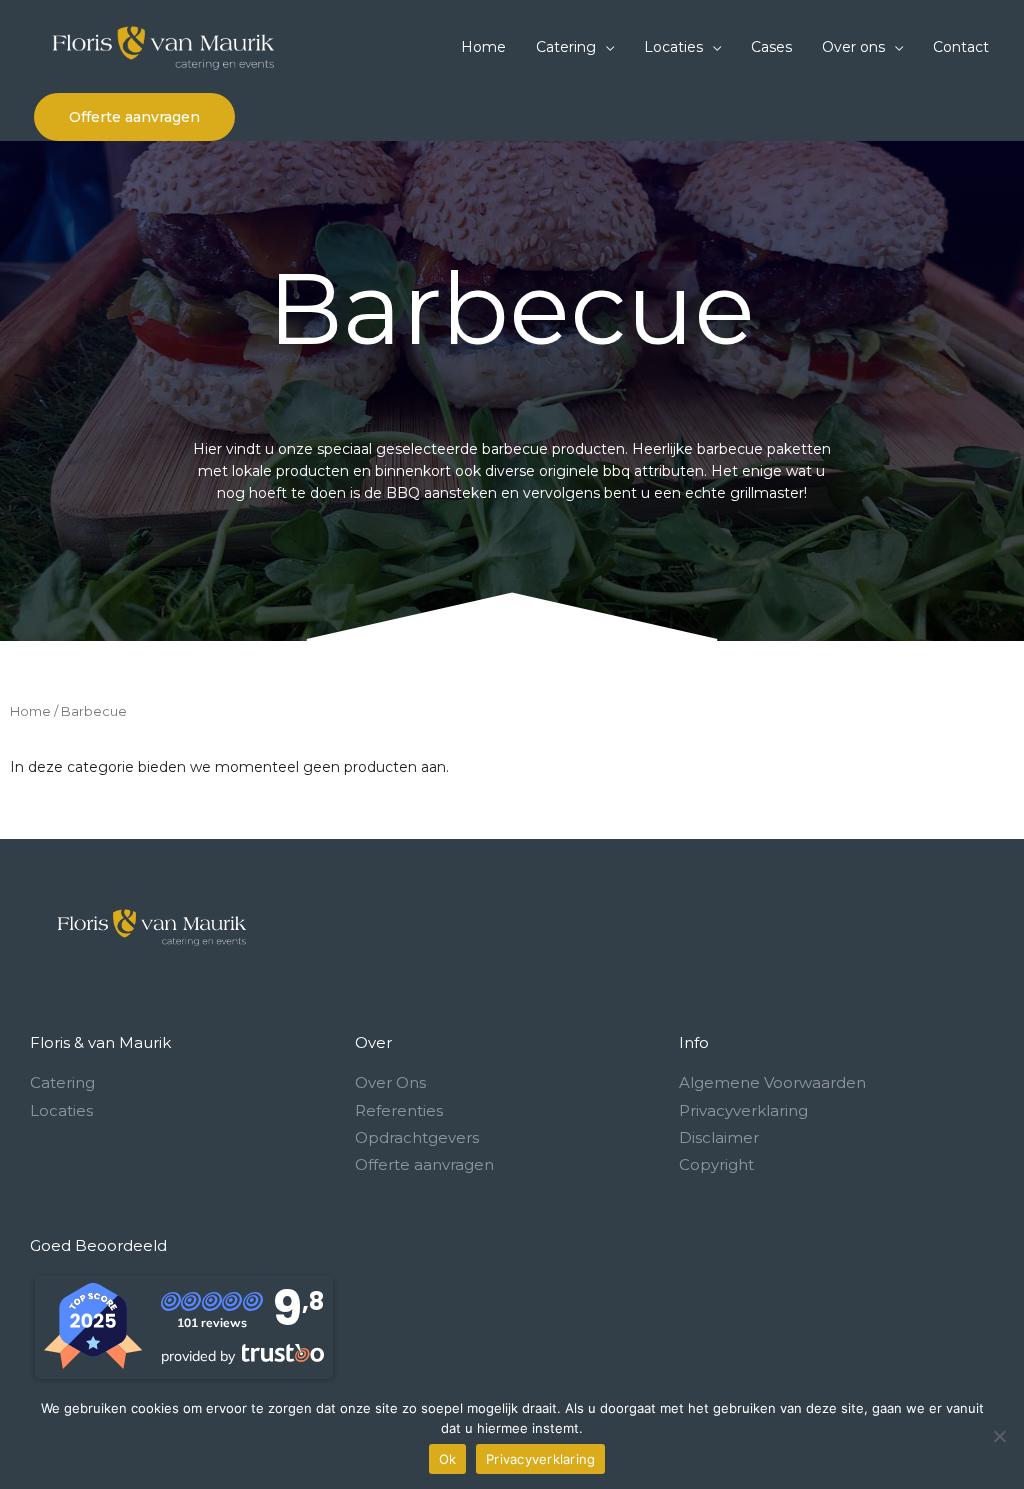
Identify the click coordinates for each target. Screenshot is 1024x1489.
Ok (448, 1459)
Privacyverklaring (540, 1459)
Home (30, 711)
